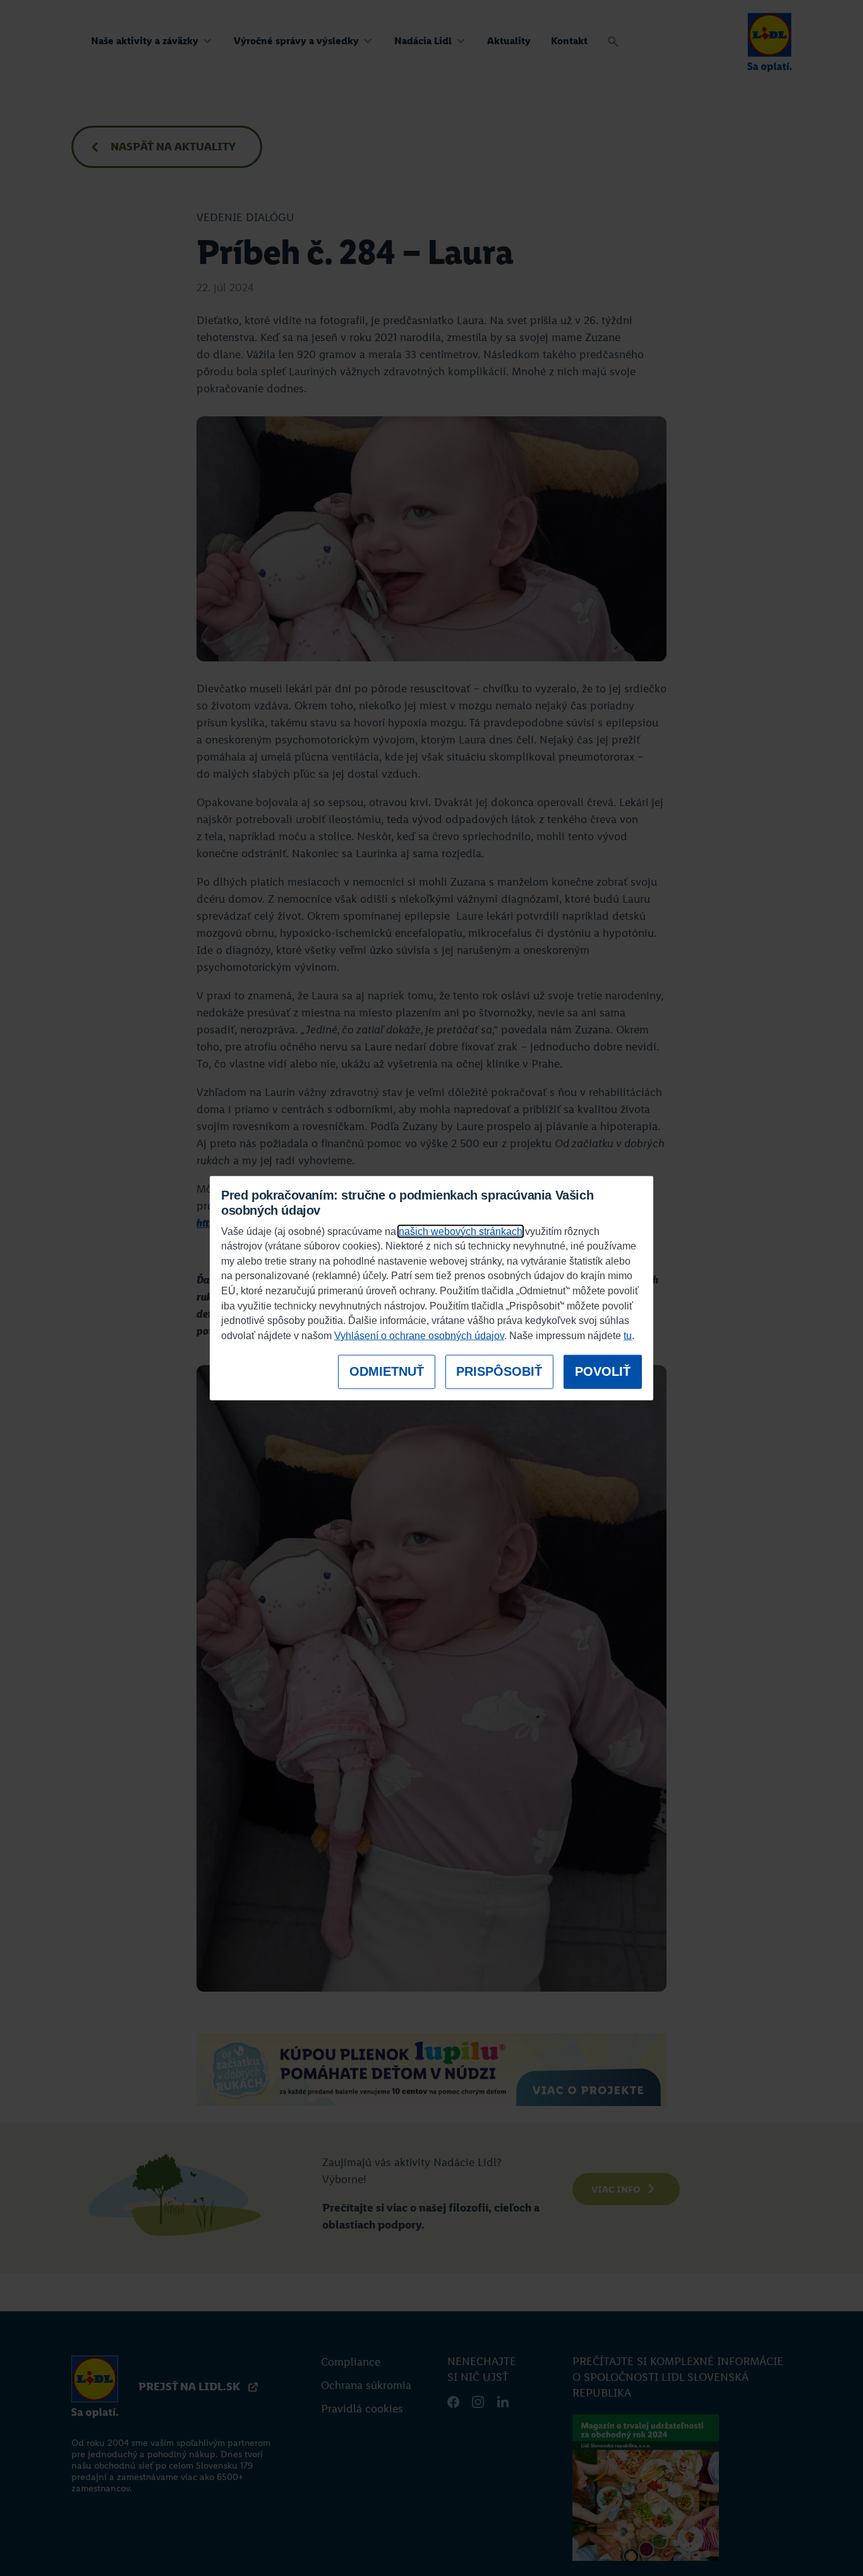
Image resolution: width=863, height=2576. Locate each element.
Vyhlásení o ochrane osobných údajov (419, 1336)
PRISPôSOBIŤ (499, 1371)
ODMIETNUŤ (387, 1371)
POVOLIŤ (603, 1371)
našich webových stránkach (461, 1231)
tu (628, 1336)
